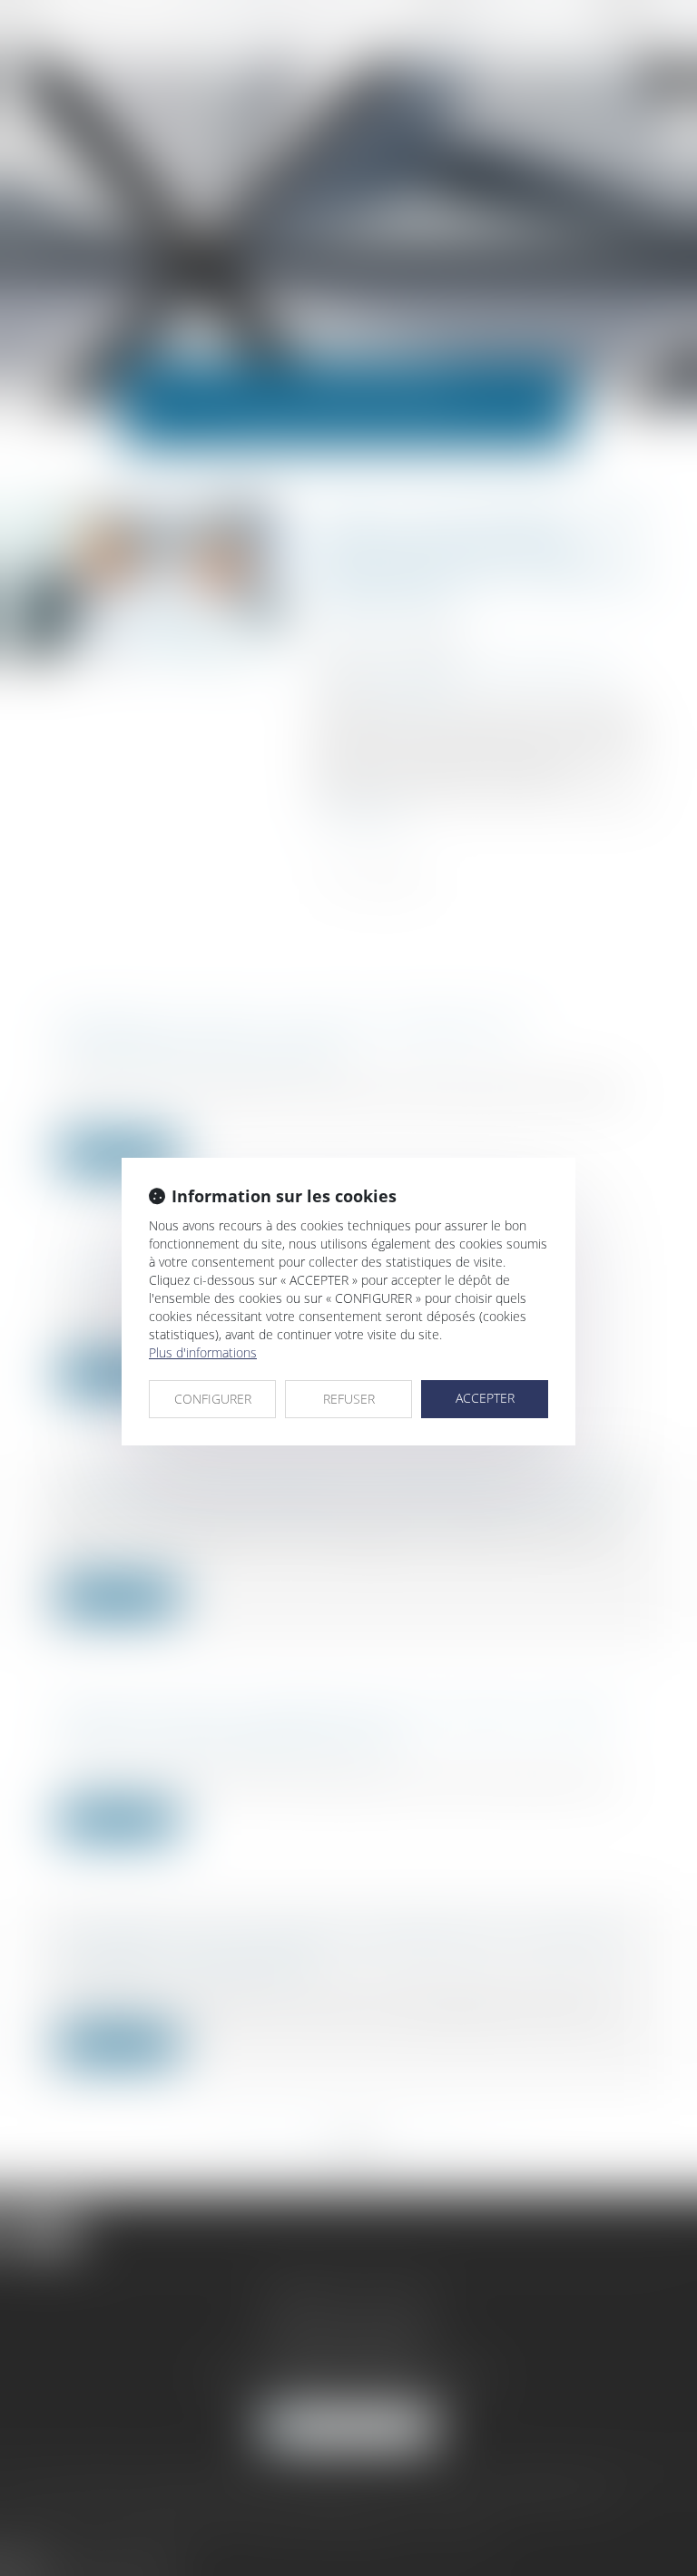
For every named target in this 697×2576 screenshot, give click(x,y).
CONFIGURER (213, 1399)
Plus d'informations (203, 1352)
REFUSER (349, 1399)
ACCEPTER (485, 1398)
